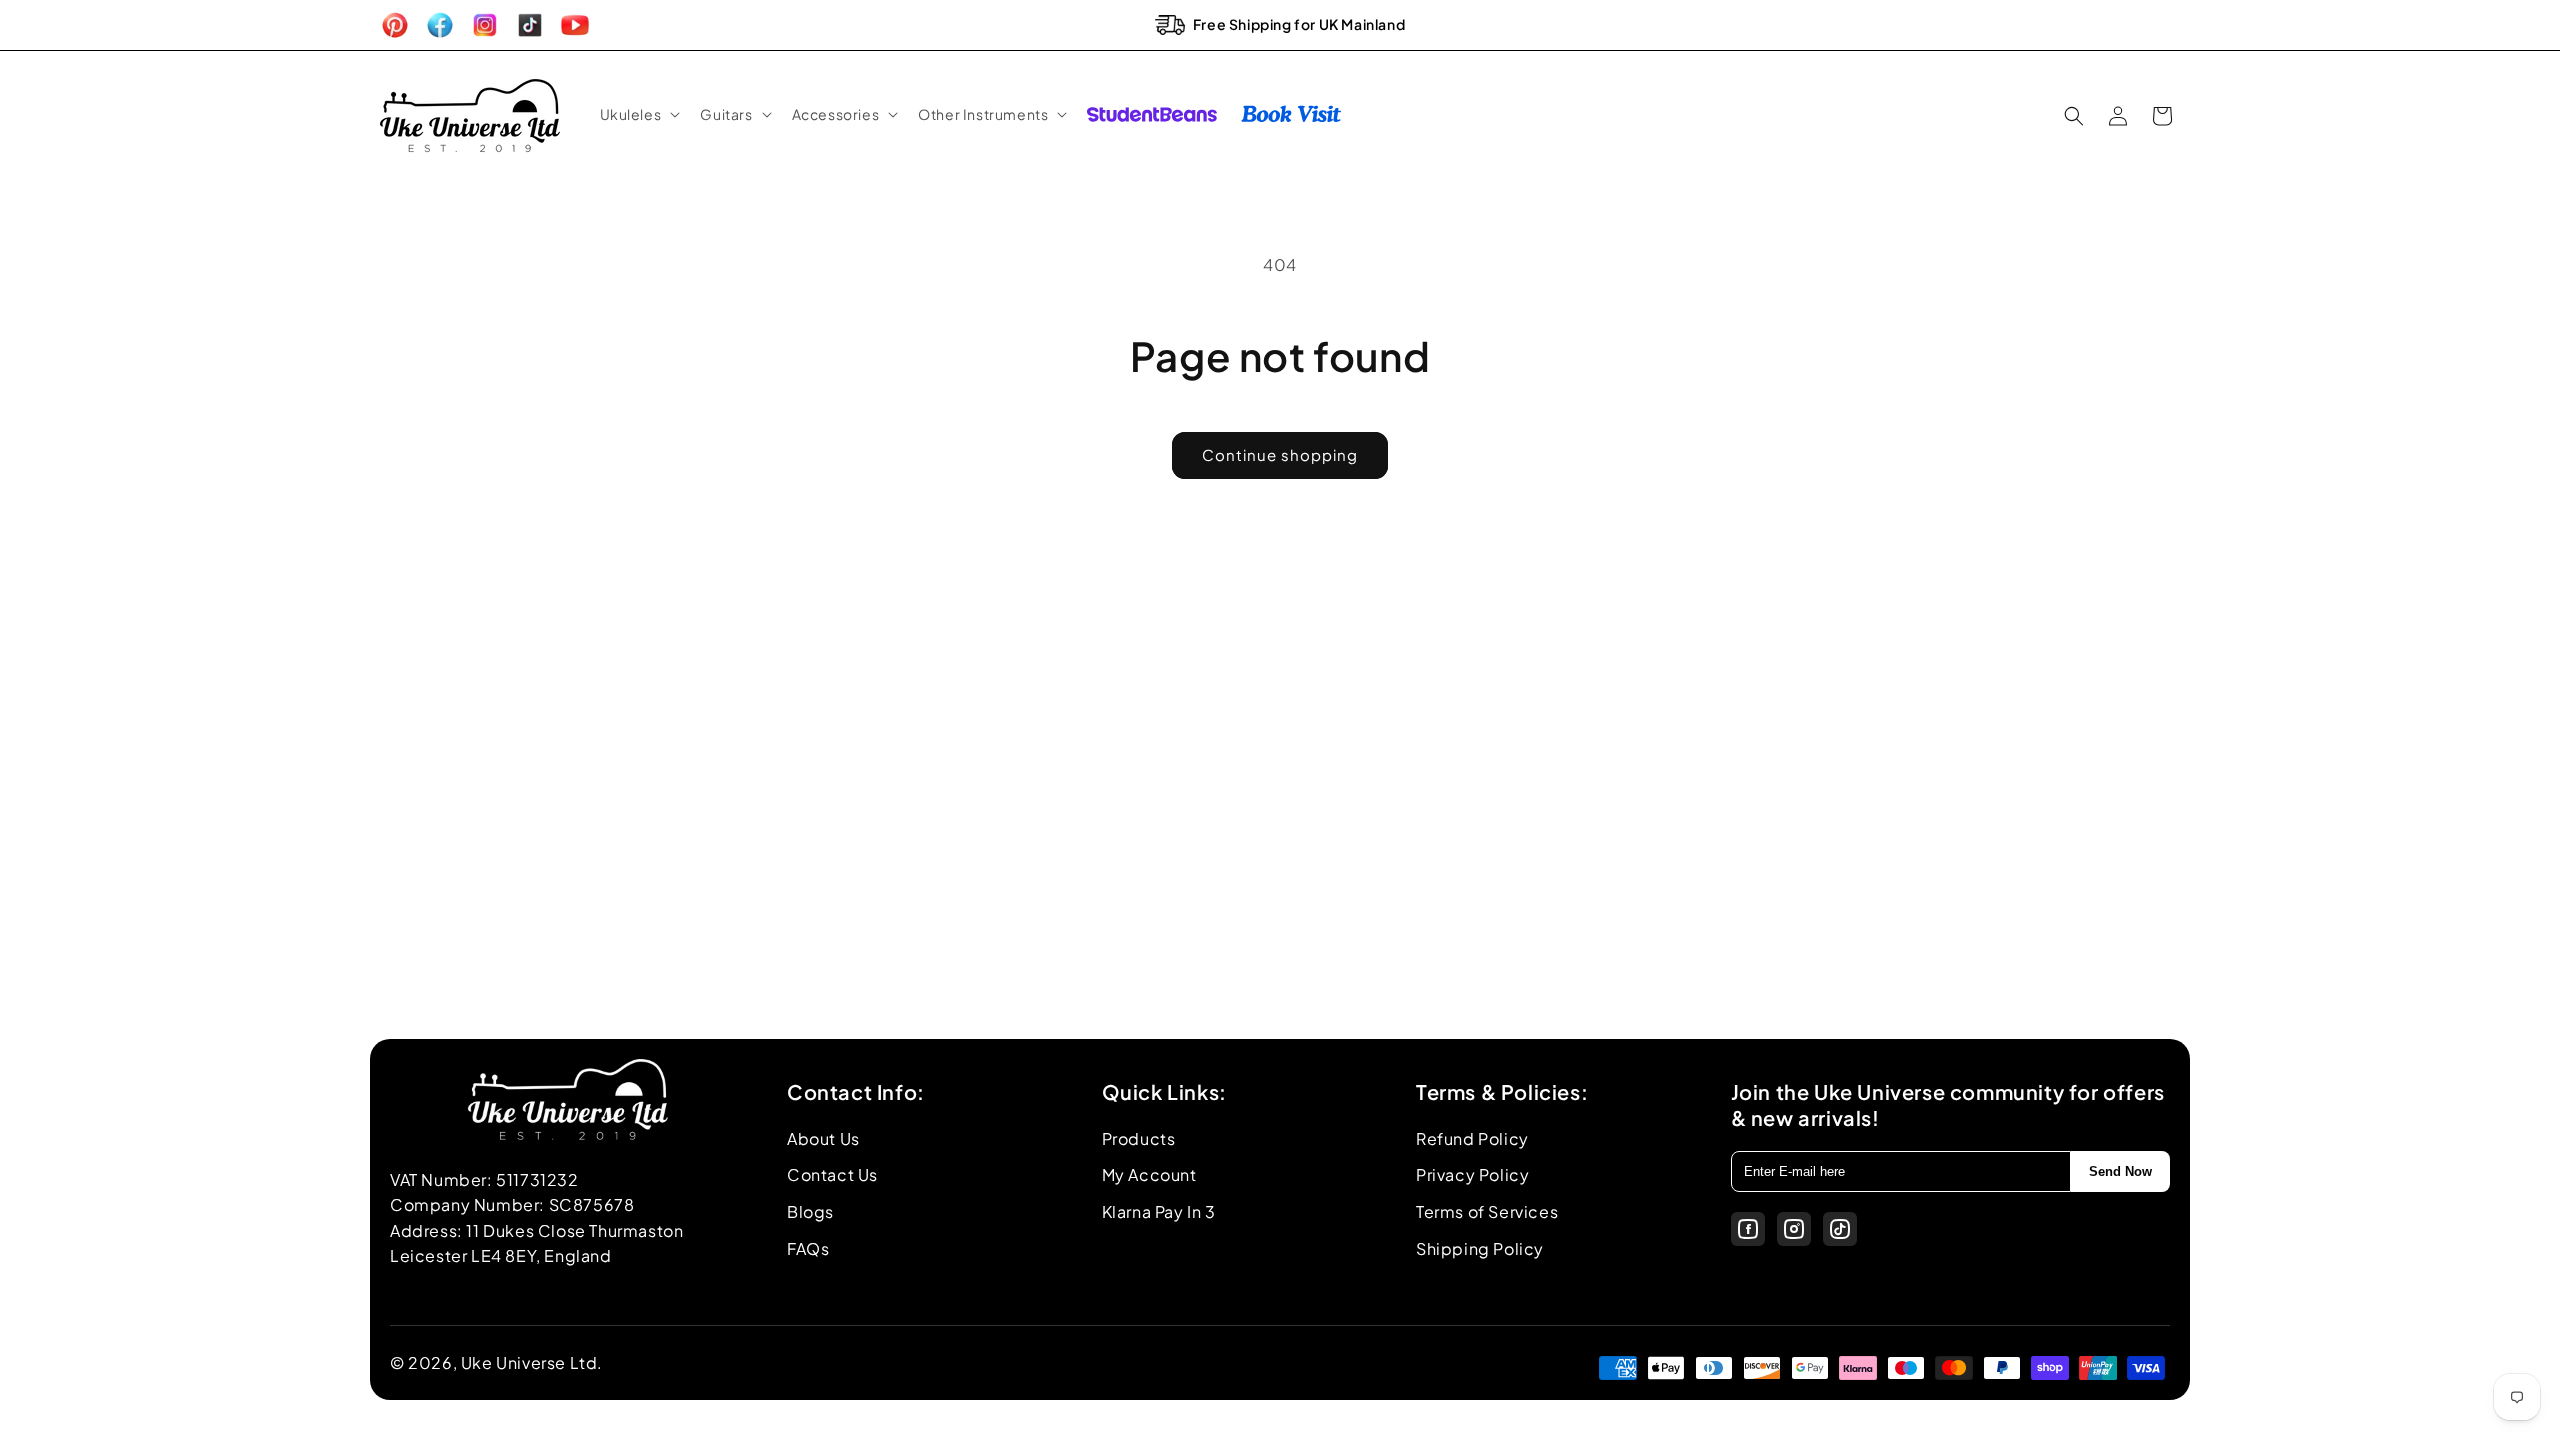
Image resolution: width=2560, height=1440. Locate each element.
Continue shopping (1280, 454)
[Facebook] (1748, 1229)
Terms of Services (1487, 1211)
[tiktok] (1840, 1229)
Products (1139, 1138)
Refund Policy (1472, 1138)
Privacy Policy (1472, 1174)
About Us (823, 1138)
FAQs (808, 1248)
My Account (1149, 1174)
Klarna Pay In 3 (1159, 1211)
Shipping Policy (1480, 1248)
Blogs (810, 1211)
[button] (638, 114)
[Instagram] (1794, 1229)
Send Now (2120, 1171)
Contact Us (832, 1174)
